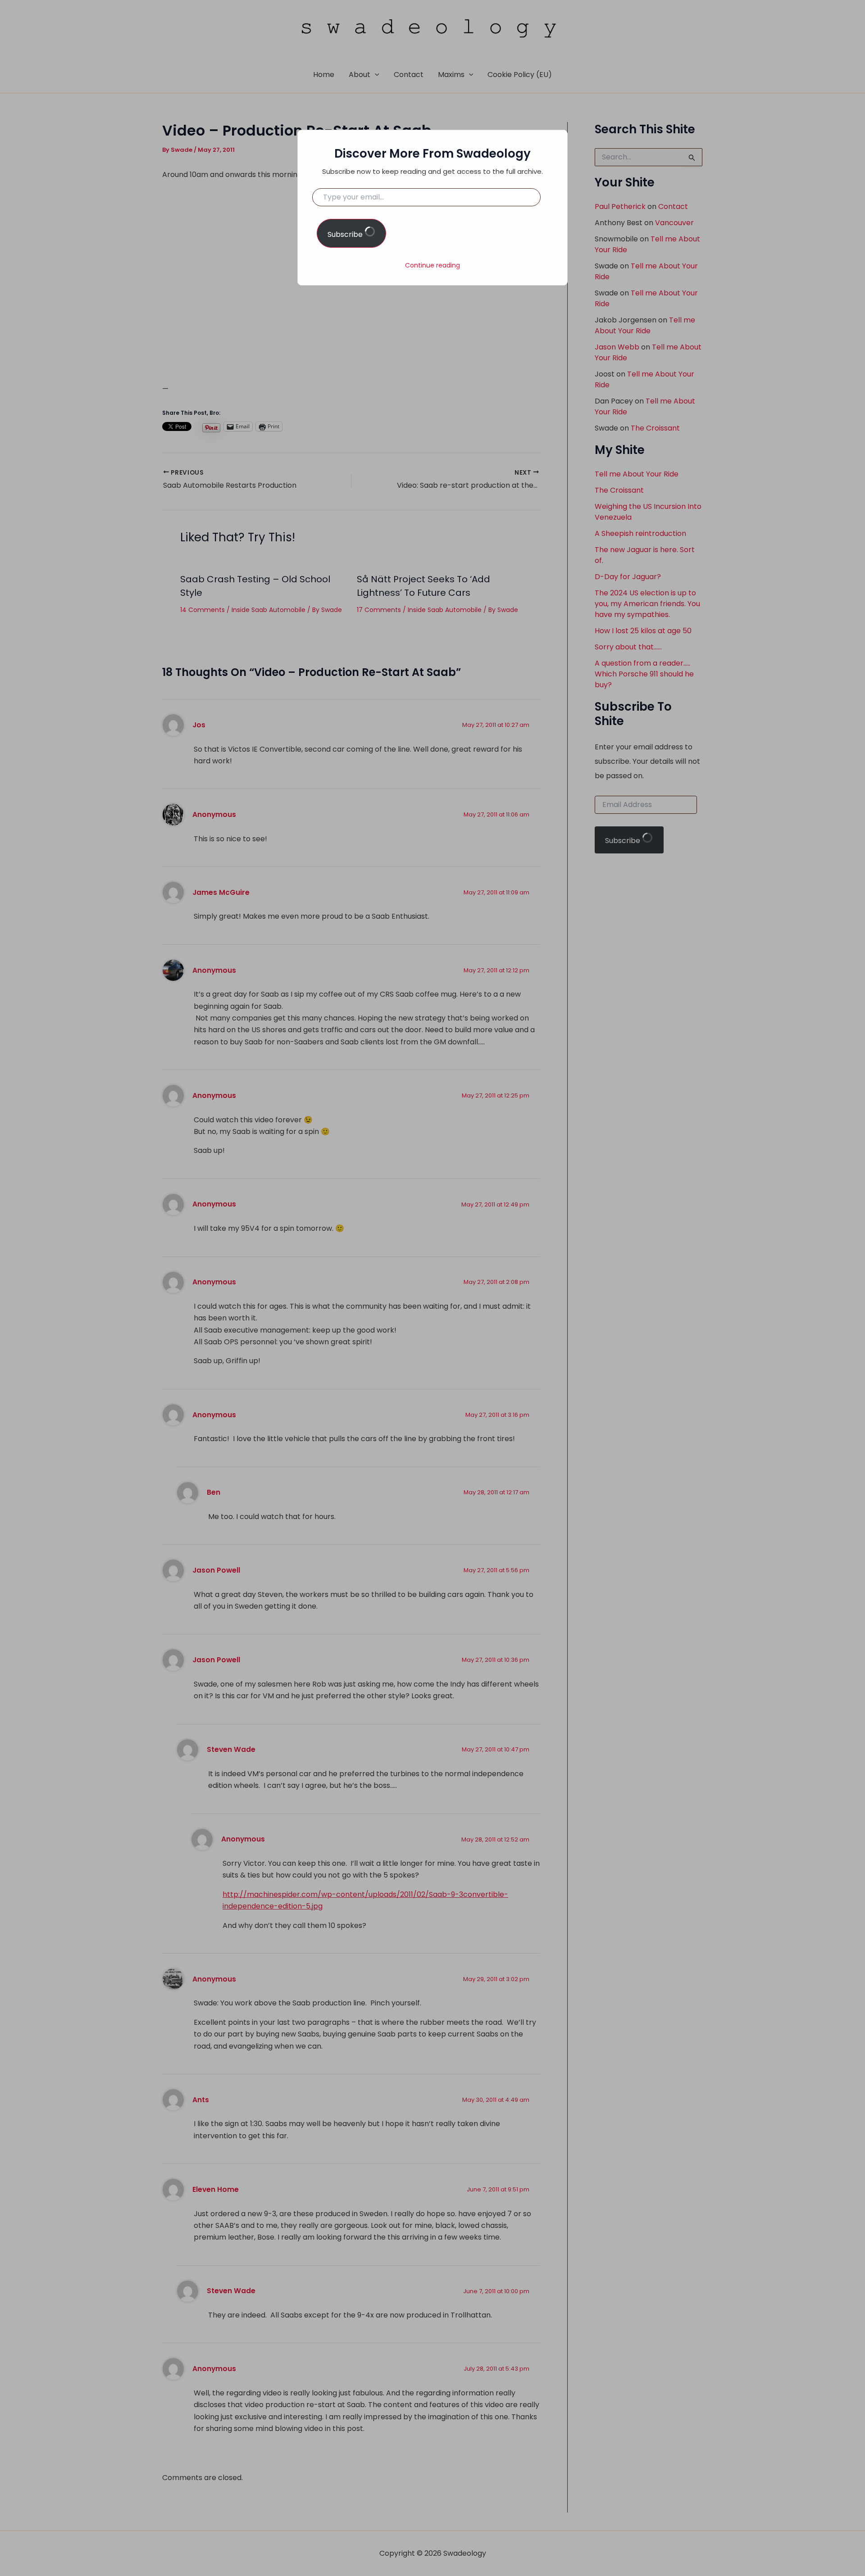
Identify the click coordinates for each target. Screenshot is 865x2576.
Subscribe (346, 234)
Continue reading (432, 265)
